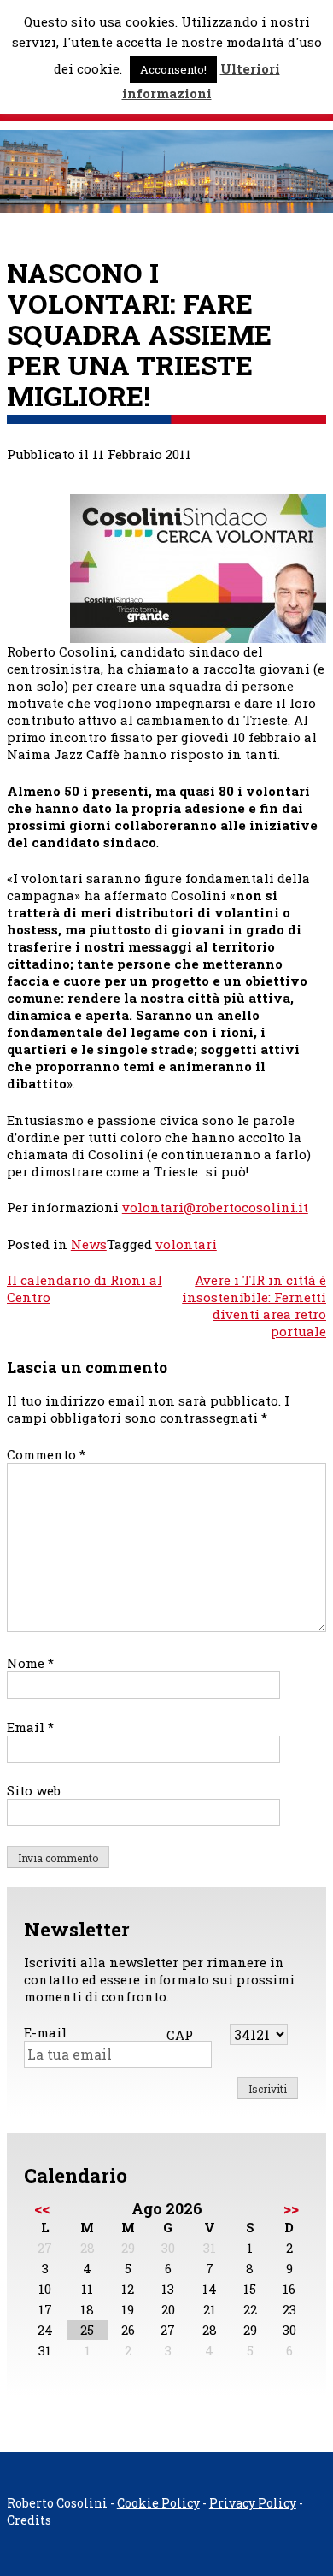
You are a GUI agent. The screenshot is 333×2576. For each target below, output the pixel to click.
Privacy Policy (253, 2503)
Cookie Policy (158, 2503)
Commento (46, 1454)
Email (30, 1727)
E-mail (45, 2032)
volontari (186, 1244)
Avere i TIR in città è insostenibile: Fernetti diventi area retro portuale (254, 1306)
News (89, 1244)
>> (291, 2208)
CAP (180, 2035)
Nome (30, 1663)
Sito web (34, 1790)
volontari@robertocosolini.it (215, 1207)
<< (42, 2208)
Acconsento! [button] (173, 69)
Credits (29, 2520)
